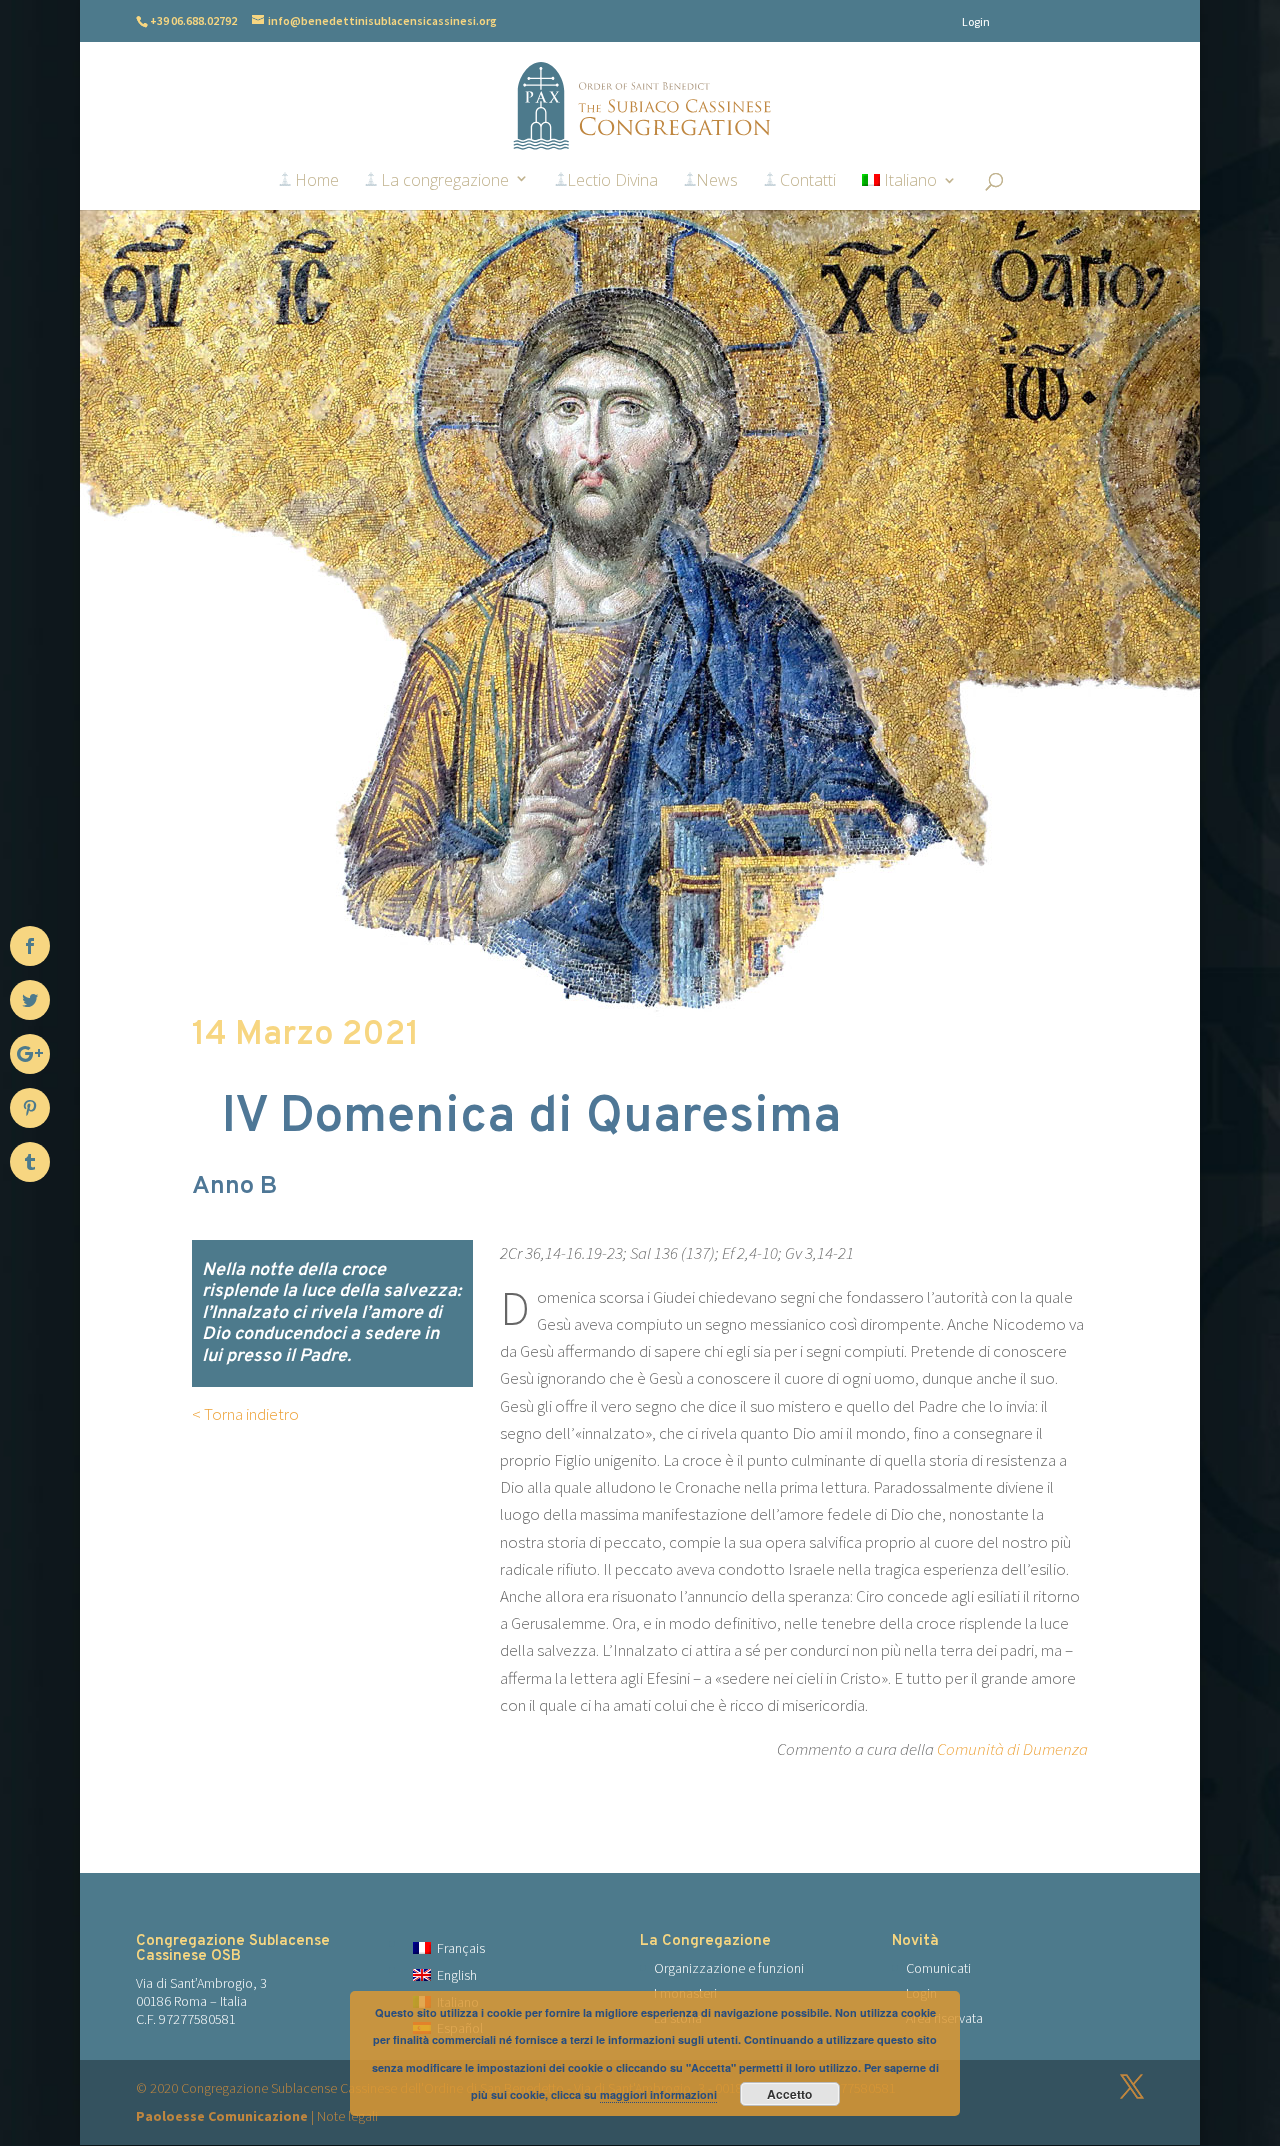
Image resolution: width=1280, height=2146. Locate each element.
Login (976, 21)
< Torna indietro (245, 1414)
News (717, 181)
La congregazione (443, 181)
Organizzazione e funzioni (729, 1968)
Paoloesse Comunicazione (222, 2116)
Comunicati (938, 1968)
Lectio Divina (612, 181)
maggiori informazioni (658, 2094)
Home (315, 181)
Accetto (789, 2094)
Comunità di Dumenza (1012, 1749)
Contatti (806, 181)
